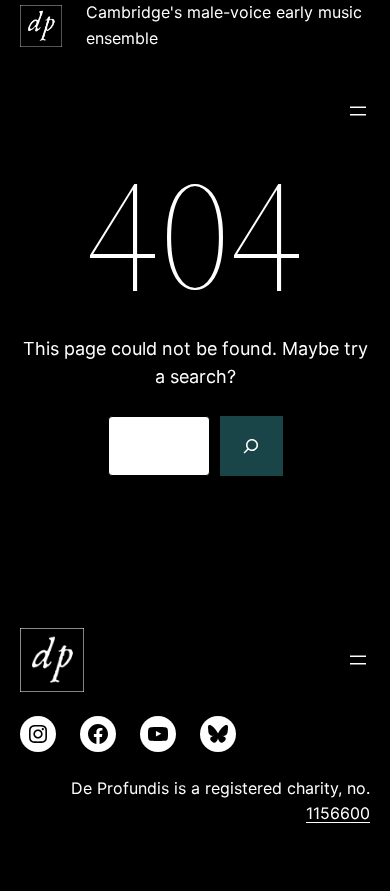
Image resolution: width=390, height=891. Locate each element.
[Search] (251, 446)
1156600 (338, 813)
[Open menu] (358, 111)
